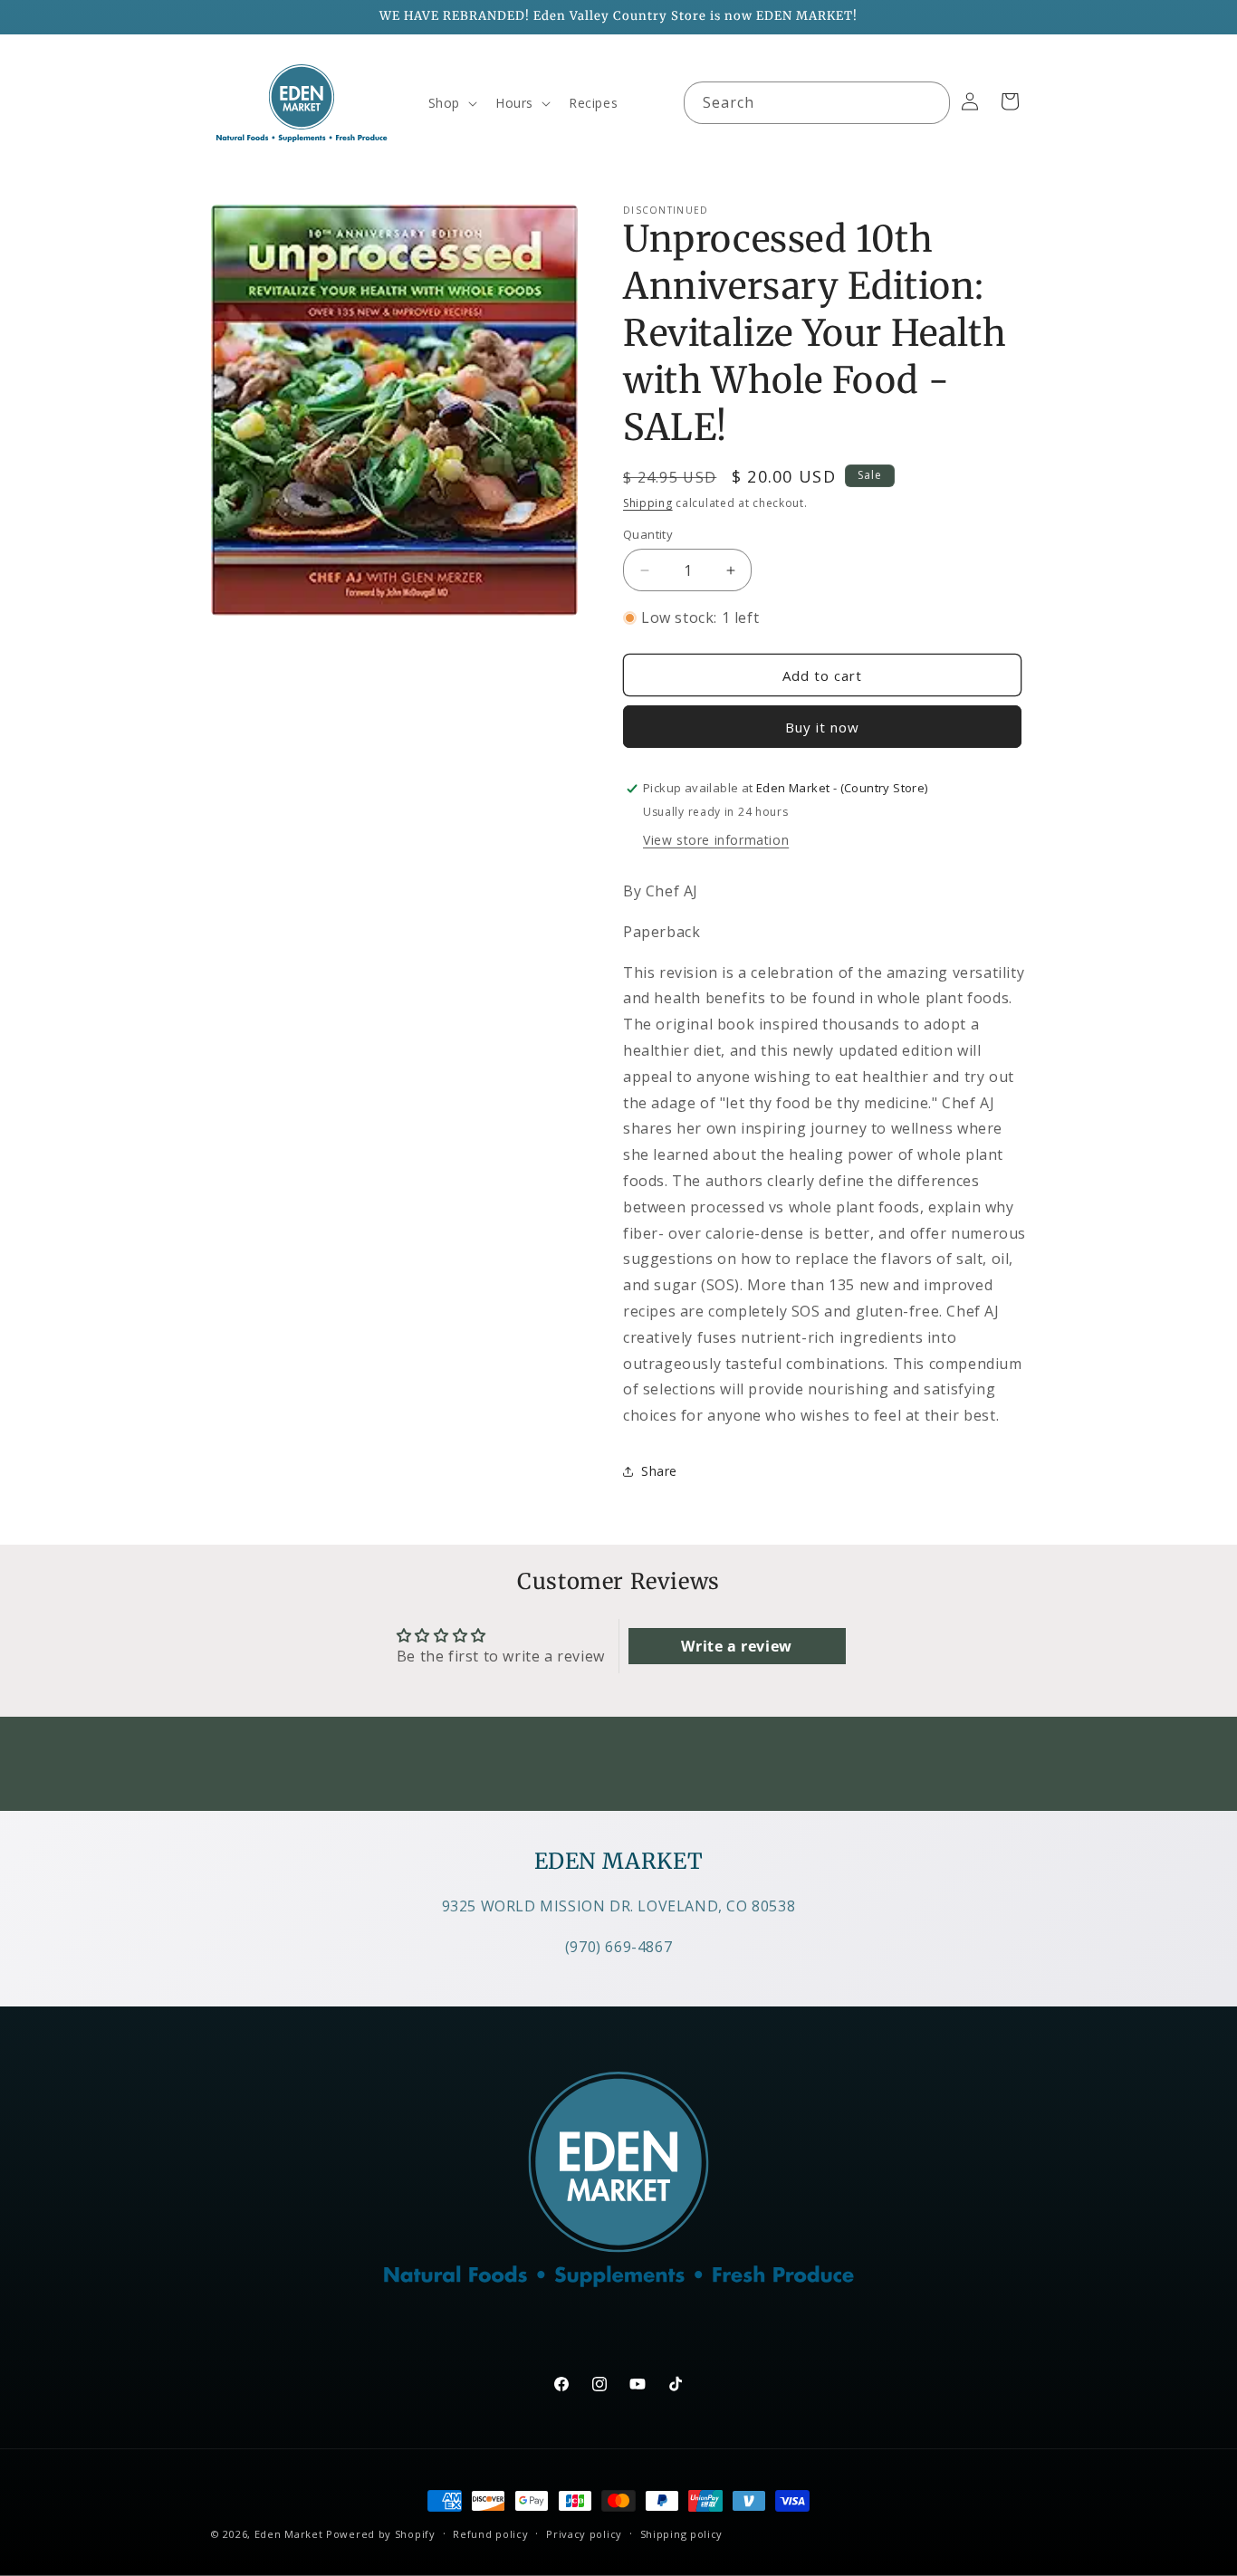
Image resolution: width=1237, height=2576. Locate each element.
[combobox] (817, 103)
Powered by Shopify (381, 2534)
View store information (716, 840)
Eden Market (289, 2534)
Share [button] (659, 1471)
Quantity (648, 534)
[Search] (929, 102)
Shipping (648, 503)
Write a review (736, 1646)
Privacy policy (584, 2534)
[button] (451, 103)
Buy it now (822, 727)
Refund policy (490, 2534)
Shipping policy (682, 2534)
